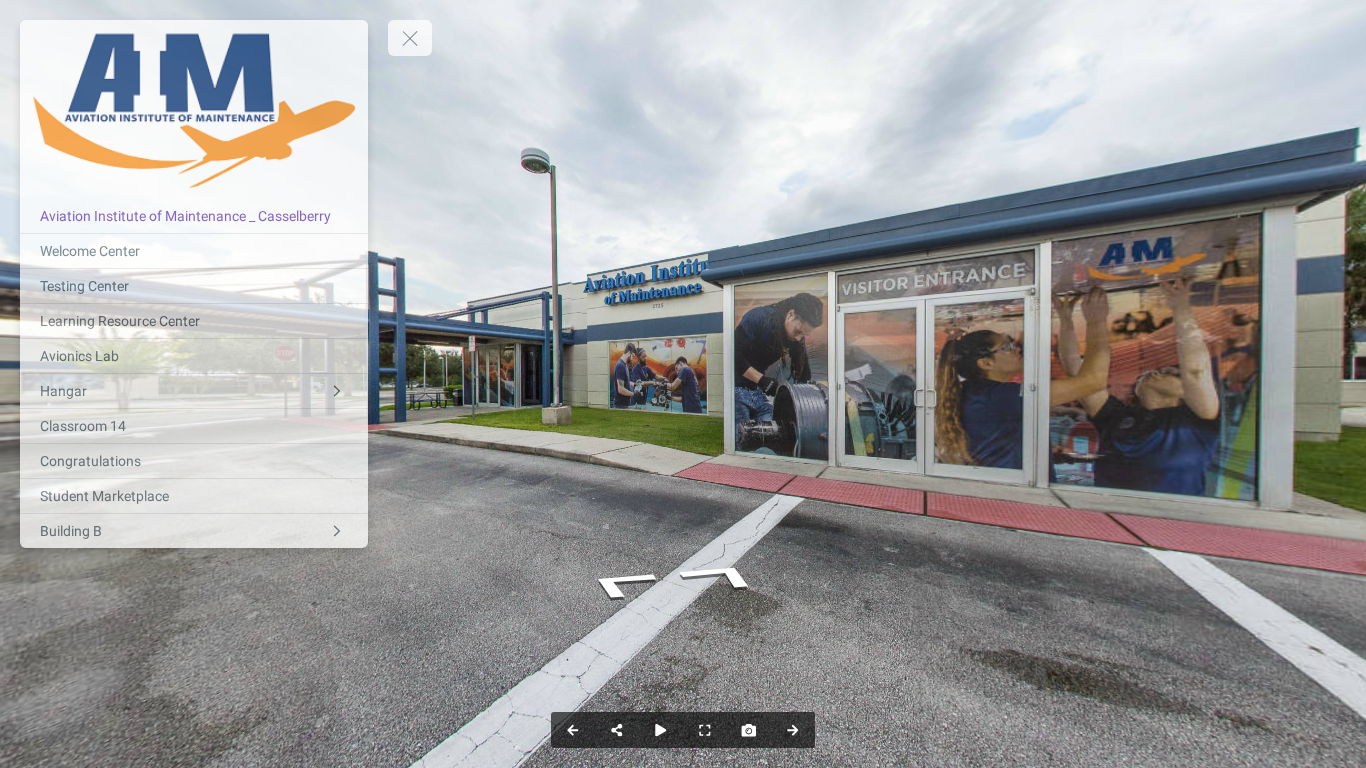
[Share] (617, 730)
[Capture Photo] (749, 730)
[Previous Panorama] (573, 730)
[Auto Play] (661, 730)
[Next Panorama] (793, 730)
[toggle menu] (410, 38)
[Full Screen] (705, 730)
